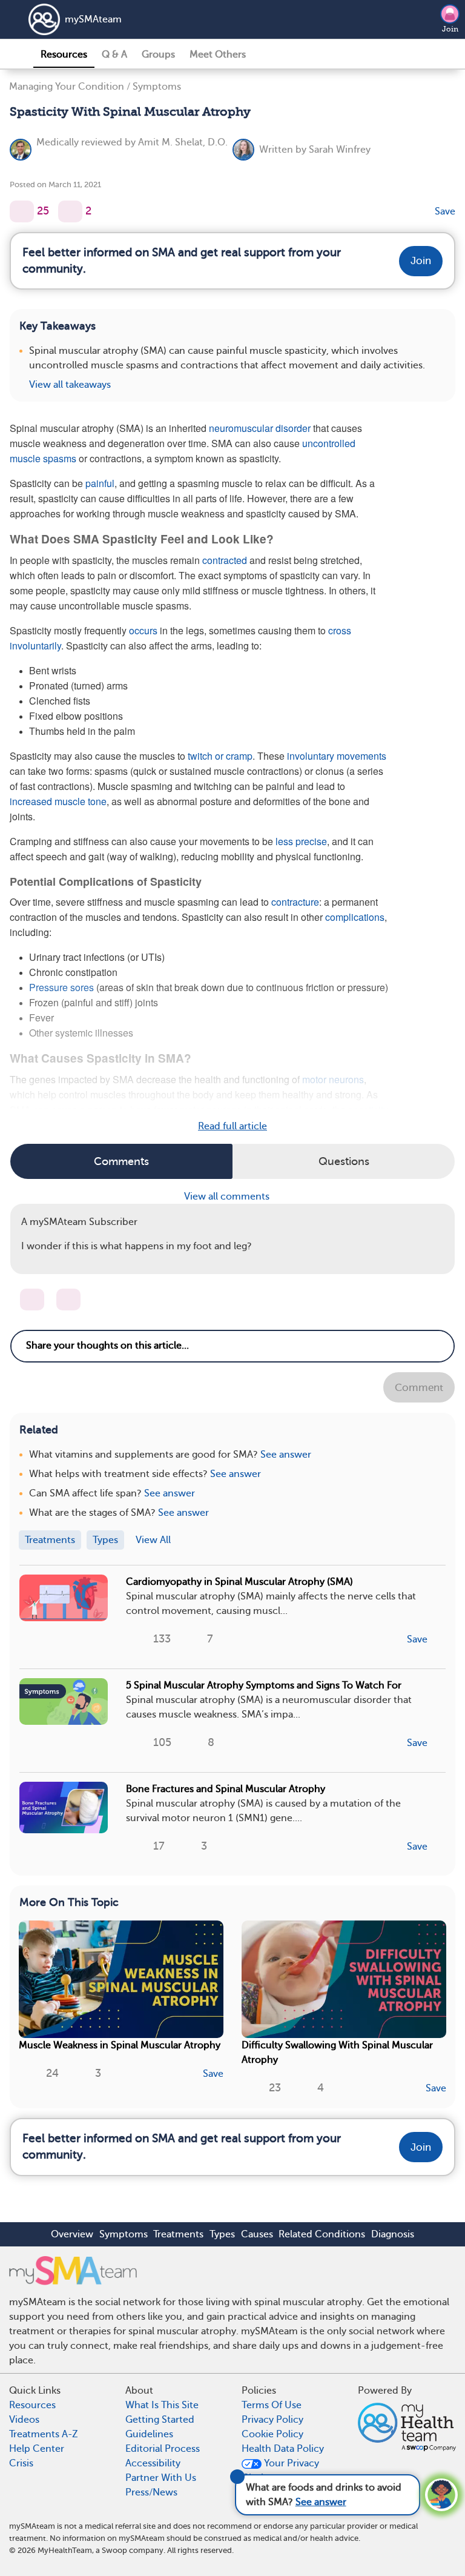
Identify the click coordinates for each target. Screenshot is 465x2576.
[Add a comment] (70, 211)
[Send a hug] (68, 1300)
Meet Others (218, 55)
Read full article (232, 1126)
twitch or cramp (220, 756)
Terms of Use (272, 2405)
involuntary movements (337, 756)
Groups (158, 55)
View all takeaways (70, 385)
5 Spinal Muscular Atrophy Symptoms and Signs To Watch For (264, 1685)
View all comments (228, 1197)
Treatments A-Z (44, 2434)
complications (355, 917)
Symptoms (157, 87)
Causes (257, 2234)
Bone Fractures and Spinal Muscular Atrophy (226, 1789)
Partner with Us (161, 2478)
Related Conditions (322, 2234)
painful (100, 483)
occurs (143, 630)
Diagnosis (393, 2234)
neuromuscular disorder (260, 428)
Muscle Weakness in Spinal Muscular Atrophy (120, 2045)
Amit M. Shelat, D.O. (183, 142)
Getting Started (160, 2420)
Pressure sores (61, 987)
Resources (64, 55)
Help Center (37, 2449)
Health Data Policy (283, 2449)
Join (450, 29)
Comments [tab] (121, 1161)
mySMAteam (93, 19)
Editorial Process (163, 2449)
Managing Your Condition (67, 87)
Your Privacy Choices (280, 2471)
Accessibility (153, 2463)
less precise (301, 841)
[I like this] (22, 211)
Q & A (114, 55)
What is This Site (162, 2405)
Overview (72, 2234)
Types (222, 2234)
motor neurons (333, 1079)
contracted (225, 560)
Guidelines (149, 2434)
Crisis (21, 2463)
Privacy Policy (272, 2420)
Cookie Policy (272, 2434)
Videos (24, 2420)
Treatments (178, 2234)
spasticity (368, 1110)
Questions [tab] (344, 1161)
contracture (295, 902)
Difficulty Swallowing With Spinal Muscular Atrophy (337, 2053)
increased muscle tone (58, 801)
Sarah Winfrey (340, 150)
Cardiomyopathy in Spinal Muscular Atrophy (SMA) (239, 1582)
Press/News (151, 2492)
